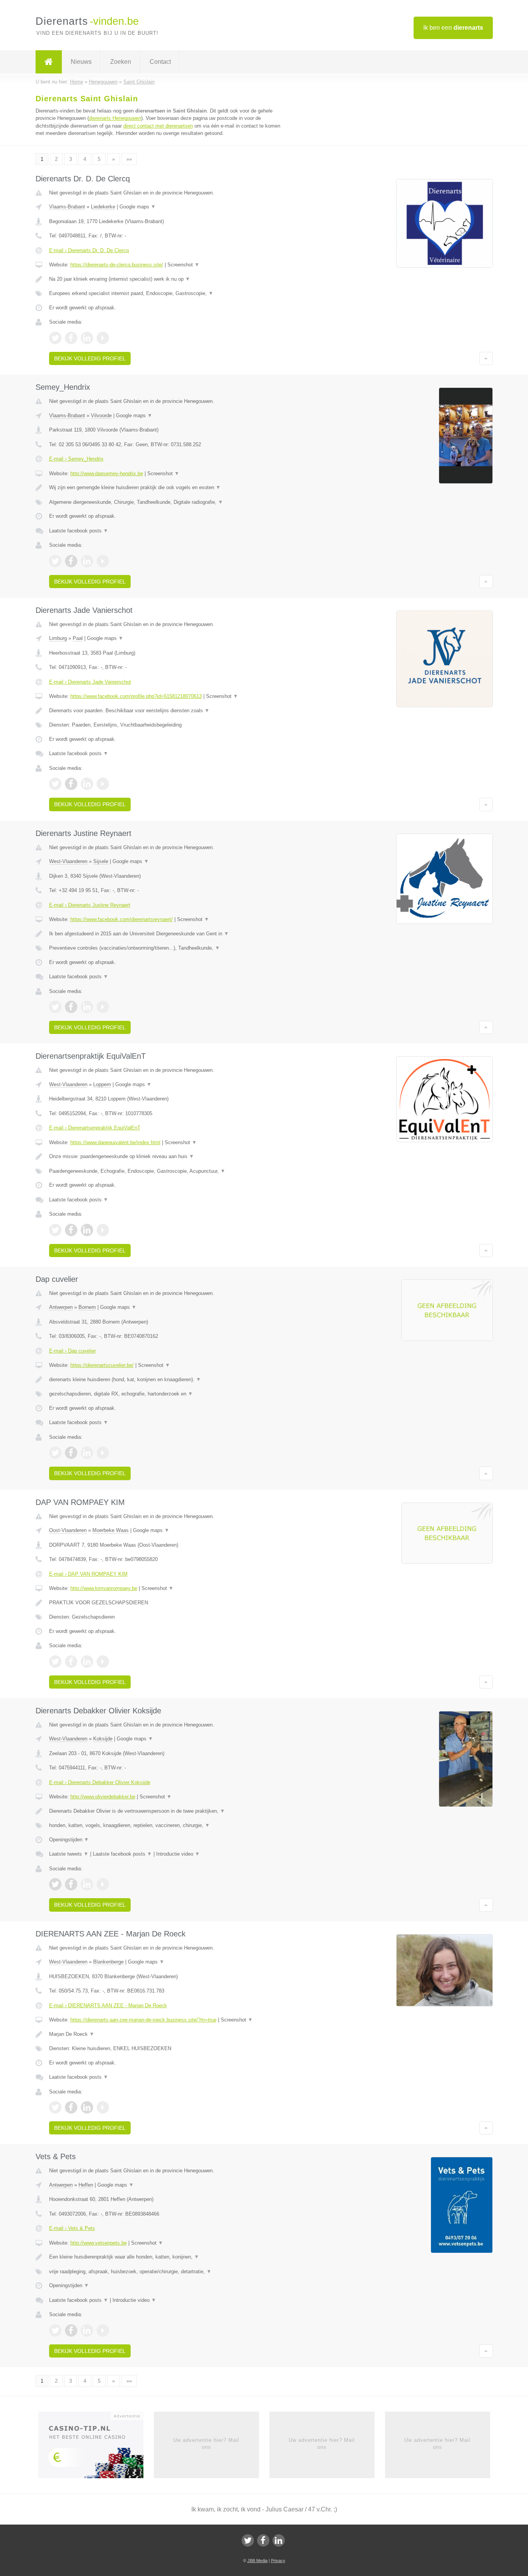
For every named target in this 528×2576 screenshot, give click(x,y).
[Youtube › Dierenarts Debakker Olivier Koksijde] (103, 1884)
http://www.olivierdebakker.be (103, 1797)
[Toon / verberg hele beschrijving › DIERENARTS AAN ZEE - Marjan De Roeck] (168, 2034)
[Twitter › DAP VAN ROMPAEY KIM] (55, 1662)
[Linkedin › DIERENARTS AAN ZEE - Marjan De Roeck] (87, 2107)
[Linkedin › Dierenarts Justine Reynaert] (87, 1007)
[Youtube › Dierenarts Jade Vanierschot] (103, 784)
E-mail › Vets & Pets (72, 2228)
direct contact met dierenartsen (158, 126)
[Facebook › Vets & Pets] (71, 2330)
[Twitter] (248, 2540)
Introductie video (178, 1854)
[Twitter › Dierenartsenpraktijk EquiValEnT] (55, 1230)
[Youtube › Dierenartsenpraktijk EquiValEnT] (103, 1230)
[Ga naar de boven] (486, 358)
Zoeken (121, 62)
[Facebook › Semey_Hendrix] (71, 561)
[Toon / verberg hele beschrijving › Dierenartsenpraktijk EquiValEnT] (168, 1157)
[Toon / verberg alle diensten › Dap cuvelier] (168, 1394)
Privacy (278, 2561)
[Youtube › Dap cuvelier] (103, 1453)
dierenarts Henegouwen (115, 118)
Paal (78, 638)
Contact (160, 62)
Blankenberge (108, 1962)
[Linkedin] (279, 2540)
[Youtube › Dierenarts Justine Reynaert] (103, 1007)
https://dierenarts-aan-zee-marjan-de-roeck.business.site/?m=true (143, 2020)
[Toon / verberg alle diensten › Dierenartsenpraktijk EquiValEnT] (168, 1171)
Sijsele (101, 861)
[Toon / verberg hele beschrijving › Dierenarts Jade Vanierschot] (168, 711)
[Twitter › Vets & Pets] (55, 2330)
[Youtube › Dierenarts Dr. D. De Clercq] (103, 338)
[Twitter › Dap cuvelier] (55, 1453)
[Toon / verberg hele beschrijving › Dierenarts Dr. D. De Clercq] (168, 279)
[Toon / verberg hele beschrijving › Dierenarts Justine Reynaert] (168, 934)
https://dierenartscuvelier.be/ (102, 1365)
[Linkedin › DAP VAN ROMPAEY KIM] (87, 1662)
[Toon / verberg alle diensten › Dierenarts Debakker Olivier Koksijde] (168, 1825)
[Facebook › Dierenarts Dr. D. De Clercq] (71, 338)
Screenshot (183, 265)
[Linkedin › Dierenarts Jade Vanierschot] (87, 784)
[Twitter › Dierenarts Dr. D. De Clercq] (55, 338)
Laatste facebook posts (79, 531)
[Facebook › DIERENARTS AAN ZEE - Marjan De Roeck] (71, 2107)
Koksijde (103, 1739)
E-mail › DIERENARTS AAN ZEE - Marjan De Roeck (108, 2005)
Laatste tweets (69, 1854)
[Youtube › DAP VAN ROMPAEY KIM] (103, 1662)
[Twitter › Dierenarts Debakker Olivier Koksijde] (55, 1884)
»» (129, 159)
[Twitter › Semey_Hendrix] (55, 561)
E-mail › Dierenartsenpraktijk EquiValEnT (95, 1128)
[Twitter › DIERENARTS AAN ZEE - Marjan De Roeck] (55, 2107)
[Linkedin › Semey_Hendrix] (87, 561)
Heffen (86, 2185)
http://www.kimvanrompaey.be (104, 1588)
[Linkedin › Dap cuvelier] (87, 1453)
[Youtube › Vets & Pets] (103, 2330)
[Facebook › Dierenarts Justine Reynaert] (71, 1007)
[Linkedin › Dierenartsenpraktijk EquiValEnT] (87, 1230)
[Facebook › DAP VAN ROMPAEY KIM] (71, 1662)
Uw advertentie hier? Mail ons (206, 2444)
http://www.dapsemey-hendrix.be (107, 473)
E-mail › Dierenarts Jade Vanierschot (90, 682)
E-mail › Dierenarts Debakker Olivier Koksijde (100, 1782)
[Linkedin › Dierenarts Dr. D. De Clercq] (87, 338)
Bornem (87, 1307)
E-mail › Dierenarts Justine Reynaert (90, 905)
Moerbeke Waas (111, 1530)
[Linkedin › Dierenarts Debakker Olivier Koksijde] (87, 1884)
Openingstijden (69, 1840)
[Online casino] (96, 2447)
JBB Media (257, 2561)
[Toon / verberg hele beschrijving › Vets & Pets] (168, 2257)
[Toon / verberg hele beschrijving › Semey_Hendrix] (168, 488)
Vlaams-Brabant (67, 207)
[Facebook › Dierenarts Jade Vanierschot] (71, 784)
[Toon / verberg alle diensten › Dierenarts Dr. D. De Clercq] (168, 293)
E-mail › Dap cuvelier (72, 1351)
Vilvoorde (101, 415)
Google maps (138, 207)
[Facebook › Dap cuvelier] (71, 1453)
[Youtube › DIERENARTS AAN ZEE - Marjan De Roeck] (103, 2107)
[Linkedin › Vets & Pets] (87, 2330)
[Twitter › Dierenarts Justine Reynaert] (55, 1007)
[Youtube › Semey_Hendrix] (103, 561)
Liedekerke (103, 207)
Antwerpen (61, 1307)
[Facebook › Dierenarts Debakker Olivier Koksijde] (71, 1884)
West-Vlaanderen (68, 861)
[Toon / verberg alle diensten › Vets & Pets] (168, 2272)
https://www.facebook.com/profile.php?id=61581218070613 (136, 696)
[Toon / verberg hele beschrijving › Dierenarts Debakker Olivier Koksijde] (168, 1811)
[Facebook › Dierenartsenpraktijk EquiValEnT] (71, 1230)
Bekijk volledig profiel (90, 358)
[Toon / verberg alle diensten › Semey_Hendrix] (168, 502)
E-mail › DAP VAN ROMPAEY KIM (88, 1574)
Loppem (102, 1084)
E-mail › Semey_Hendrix (76, 459)
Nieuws (81, 62)
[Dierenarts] (49, 62)
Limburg (58, 638)
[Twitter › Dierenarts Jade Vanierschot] (55, 784)
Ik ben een (453, 28)
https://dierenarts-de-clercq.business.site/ (117, 265)
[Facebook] (263, 2540)
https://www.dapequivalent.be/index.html (115, 1142)
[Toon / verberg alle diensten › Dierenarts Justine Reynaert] (168, 948)
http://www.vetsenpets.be (99, 2243)
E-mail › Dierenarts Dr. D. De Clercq (89, 250)
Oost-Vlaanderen (68, 1530)
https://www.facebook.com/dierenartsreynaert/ (122, 919)
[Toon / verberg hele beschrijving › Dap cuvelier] (168, 1380)
